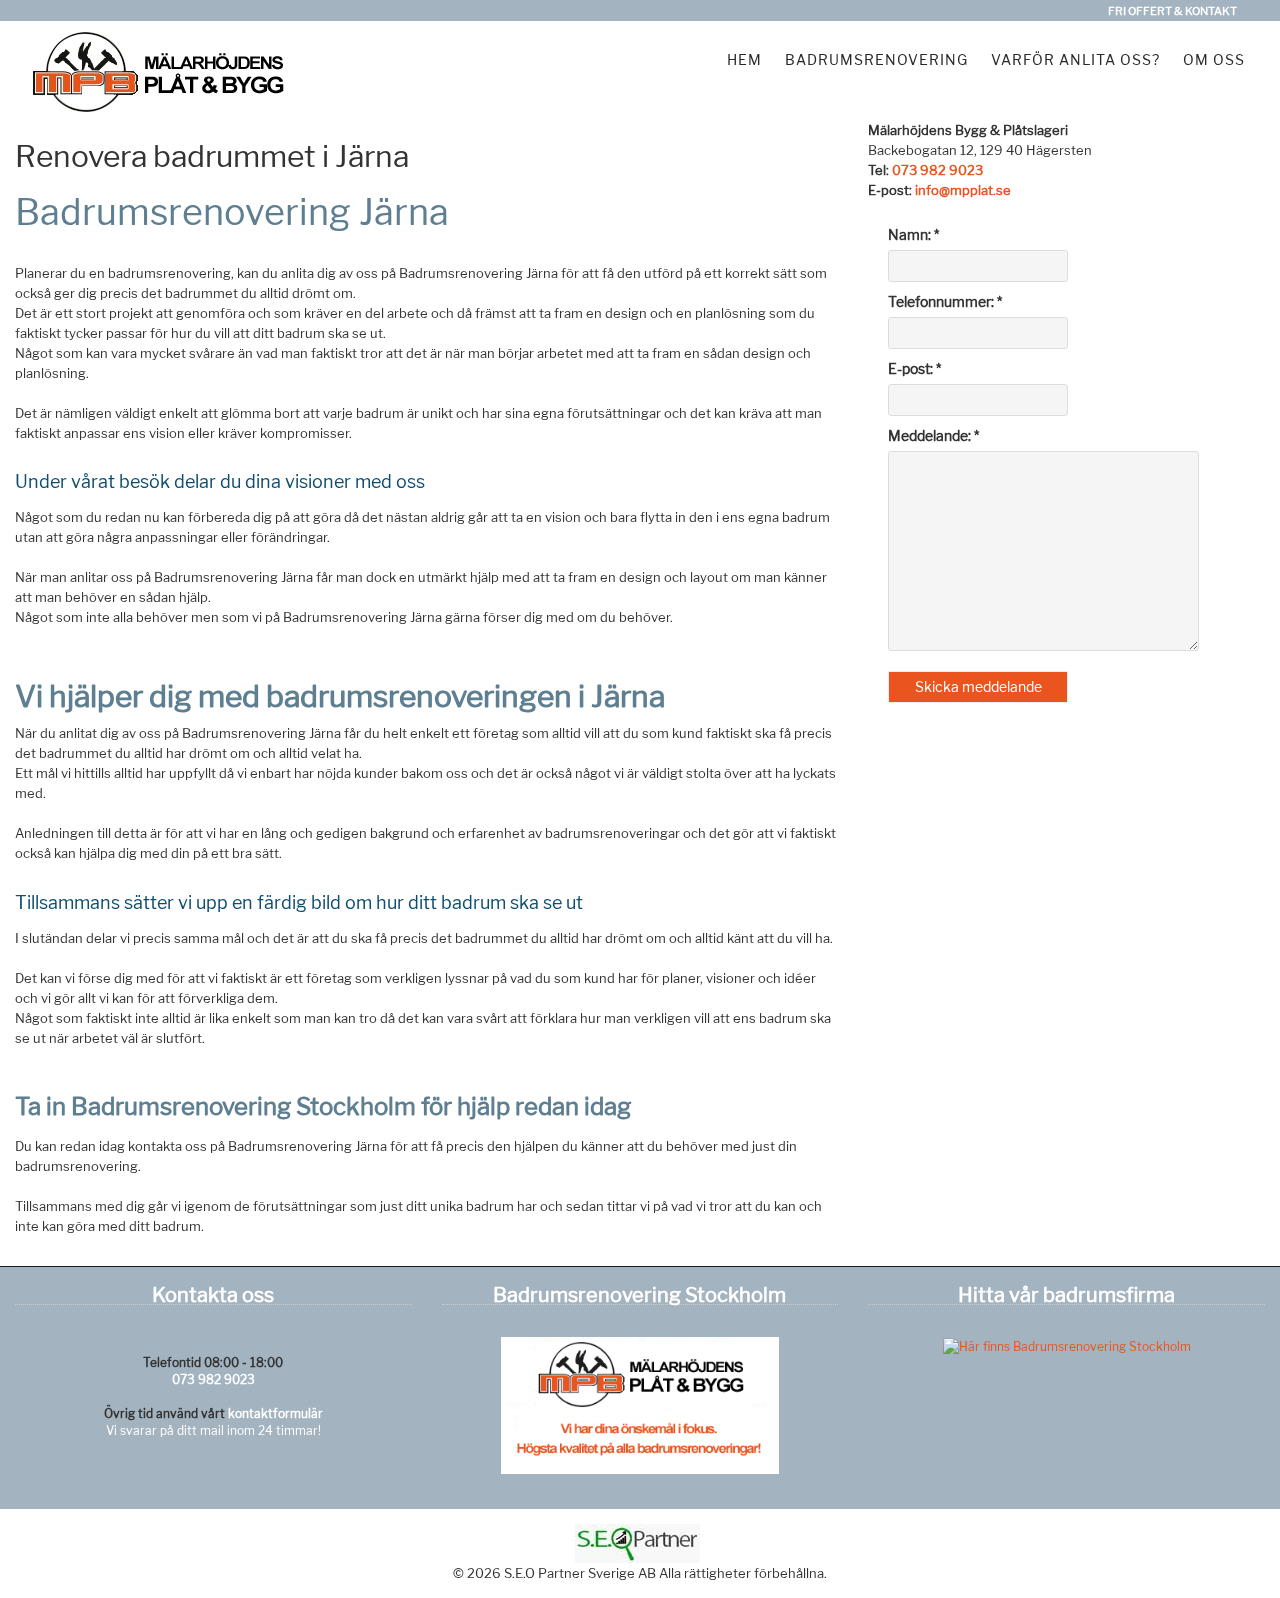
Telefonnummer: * (945, 301)
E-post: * (914, 368)
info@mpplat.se (963, 190)
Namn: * (913, 234)
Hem (744, 59)
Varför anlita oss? (1075, 59)
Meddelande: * (933, 435)
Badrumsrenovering (876, 59)
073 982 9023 (937, 170)
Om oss (1214, 59)
